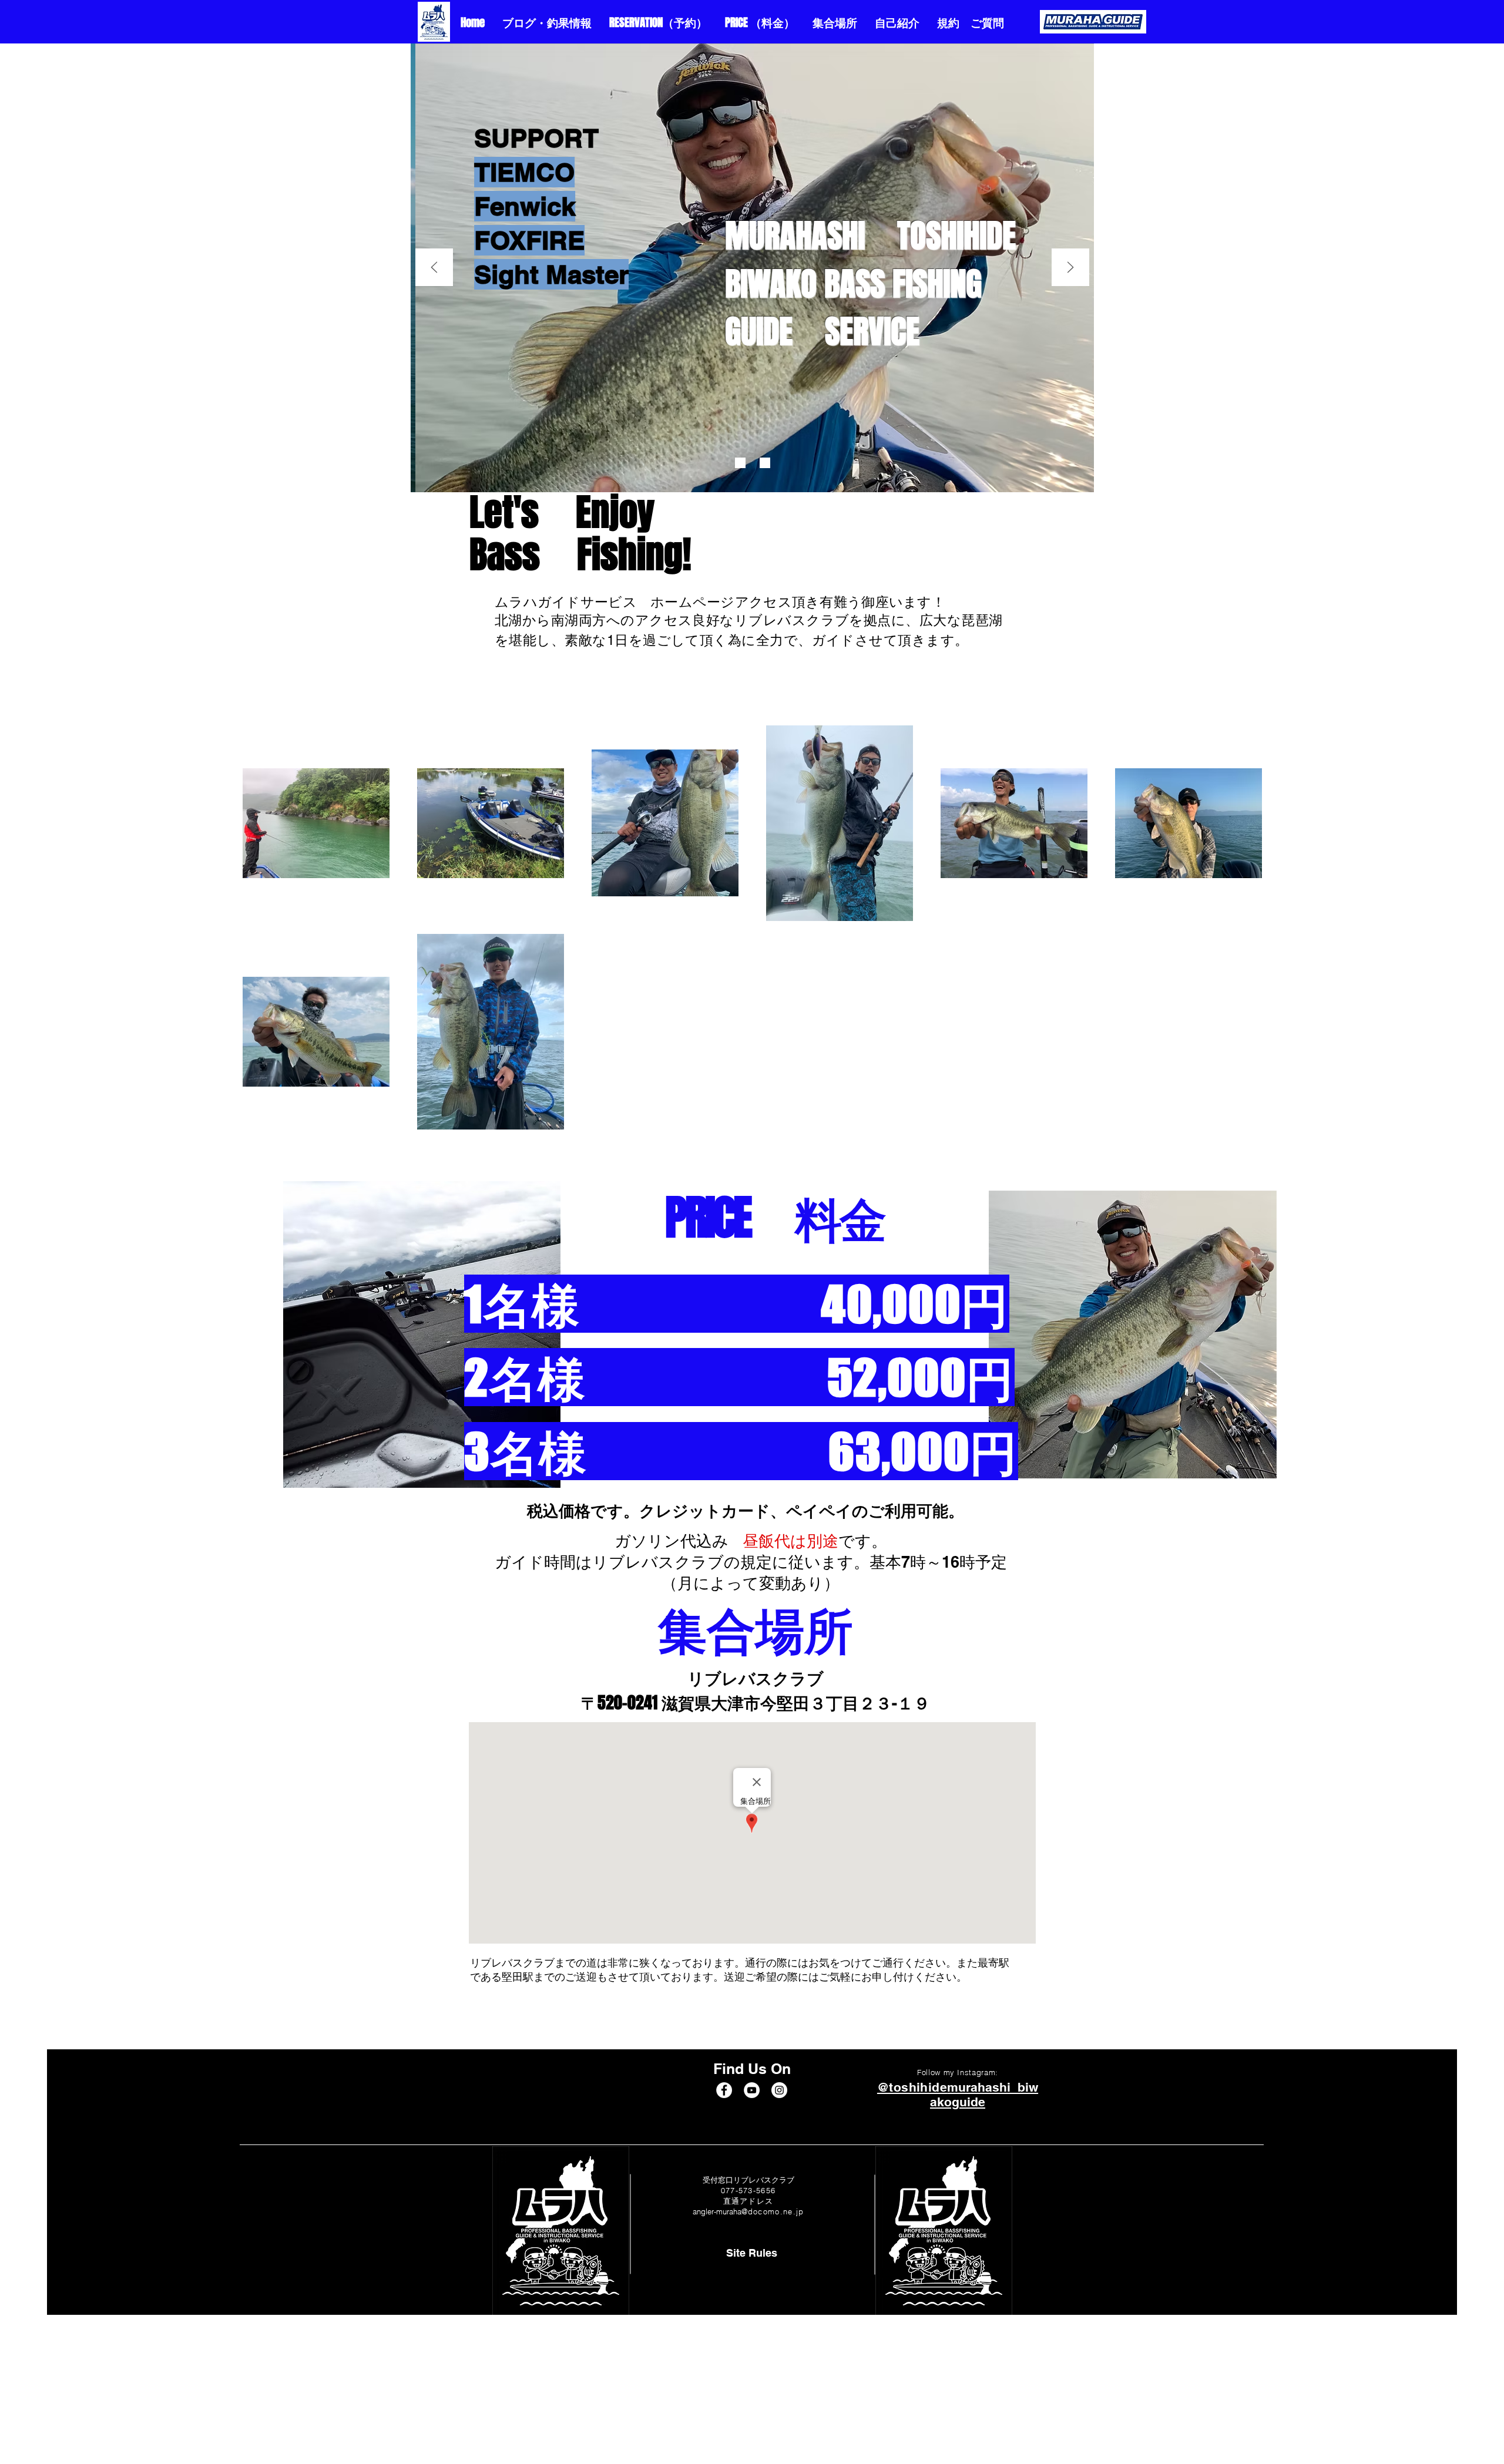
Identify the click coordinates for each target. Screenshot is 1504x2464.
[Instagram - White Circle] (779, 2090)
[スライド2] (765, 463)
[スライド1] (740, 463)
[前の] (434, 268)
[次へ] (1070, 268)
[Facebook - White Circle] (724, 2090)
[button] (752, 2253)
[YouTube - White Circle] (752, 2090)
